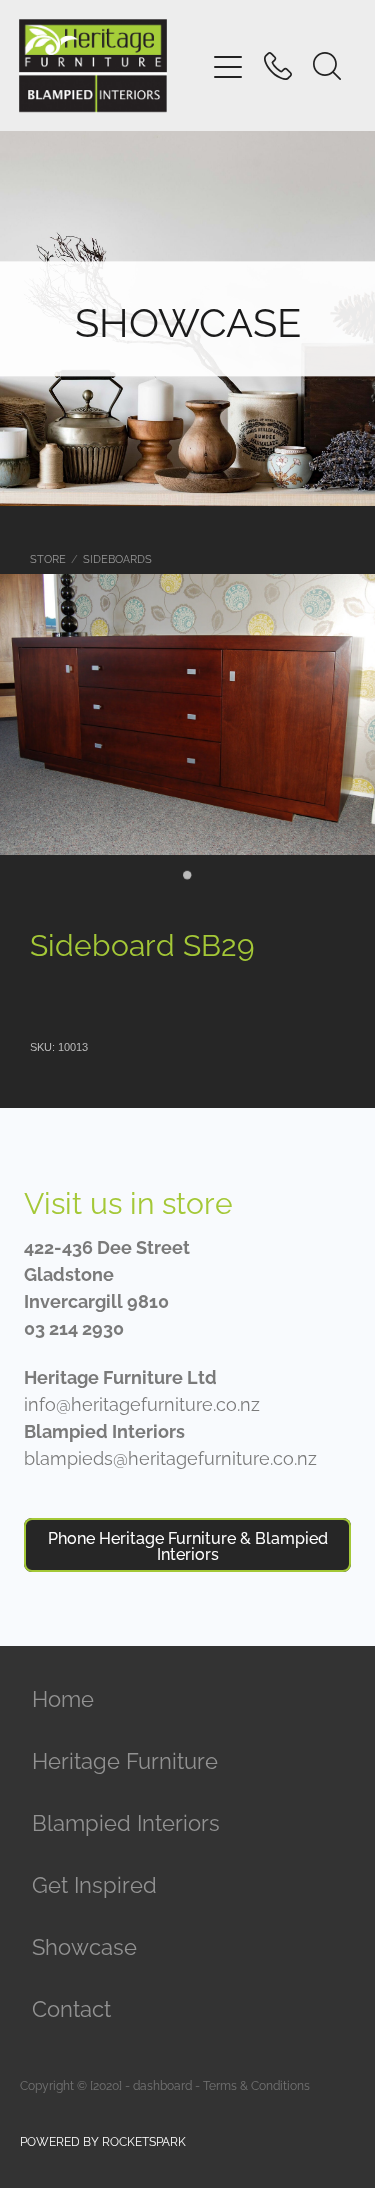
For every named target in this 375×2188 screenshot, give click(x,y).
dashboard (162, 2084)
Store (48, 558)
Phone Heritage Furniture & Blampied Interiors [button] (188, 1545)
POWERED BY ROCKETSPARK (103, 2140)
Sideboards (117, 558)
